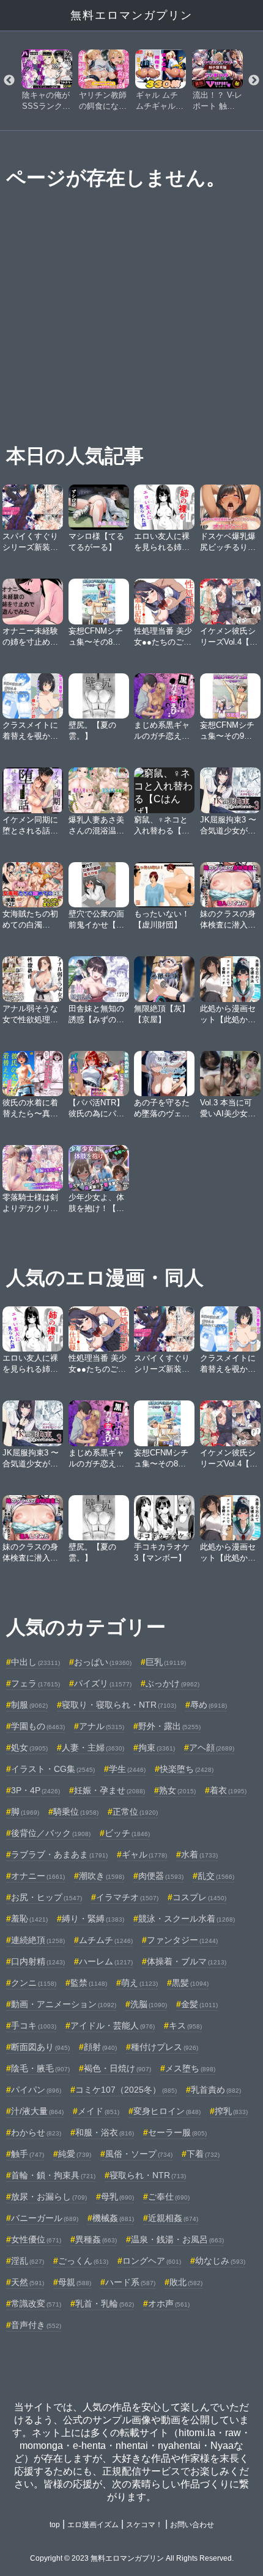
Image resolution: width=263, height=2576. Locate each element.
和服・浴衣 (105, 2132)
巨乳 (166, 1662)
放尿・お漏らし (49, 2197)
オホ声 (169, 2303)
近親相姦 (173, 2218)
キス (185, 2025)
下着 (203, 2154)
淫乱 (28, 2261)
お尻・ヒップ (46, 1897)
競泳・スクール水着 (187, 1919)
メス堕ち (190, 2068)
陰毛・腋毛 (40, 2068)
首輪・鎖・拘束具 (53, 2175)
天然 (28, 2282)
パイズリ (103, 1683)
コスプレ (199, 1897)
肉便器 (161, 1876)
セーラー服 (177, 2132)
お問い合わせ (192, 2525)
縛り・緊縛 (93, 1919)
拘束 (157, 1747)
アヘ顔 (212, 1747)
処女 (29, 1747)
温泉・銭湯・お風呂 (177, 2239)
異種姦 (96, 2239)
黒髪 (190, 1983)
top (55, 2525)
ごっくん (83, 2261)
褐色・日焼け (117, 2068)
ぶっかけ (172, 1683)
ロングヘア (152, 2261)
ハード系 (130, 2282)
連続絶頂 (38, 1940)
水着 (199, 1854)
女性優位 (36, 2239)
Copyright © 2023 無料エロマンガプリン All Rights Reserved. (132, 2558)
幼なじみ (220, 2261)
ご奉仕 (169, 2197)
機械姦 (113, 2218)
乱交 (216, 1876)
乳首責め (216, 2090)
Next (254, 81)
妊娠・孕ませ (109, 1790)
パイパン (36, 2090)
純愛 (75, 2154)
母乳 (117, 2197)
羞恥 (29, 1919)
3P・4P (35, 1790)
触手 (28, 2154)
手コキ (34, 2025)
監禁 (89, 1983)
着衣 (228, 1790)
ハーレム (106, 1961)
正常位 (135, 1812)
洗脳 (149, 2004)
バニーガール (45, 2218)
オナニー (38, 1876)
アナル (102, 1726)
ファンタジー (182, 1940)
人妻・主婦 (93, 1747)
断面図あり (40, 2047)
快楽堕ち (187, 1769)
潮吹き (102, 1876)
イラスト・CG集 (53, 1769)
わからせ (36, 2132)
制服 (29, 1705)
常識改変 (36, 2303)
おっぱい (103, 1662)
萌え (139, 1983)
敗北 (186, 2282)
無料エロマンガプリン (131, 15)
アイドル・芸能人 (113, 2025)
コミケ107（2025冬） (126, 2090)
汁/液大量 (37, 2111)
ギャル (144, 1854)
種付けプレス (165, 2047)
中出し (35, 1662)
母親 (75, 2282)
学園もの (38, 1726)
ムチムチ (106, 1940)
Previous (9, 81)
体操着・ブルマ (187, 1961)
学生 (127, 1769)
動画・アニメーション (64, 2004)
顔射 (100, 2047)
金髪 (199, 2004)
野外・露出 (169, 1726)
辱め (209, 1705)
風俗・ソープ (139, 2154)
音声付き (36, 2325)
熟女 (177, 1790)
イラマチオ (127, 1897)
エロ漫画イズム (93, 2525)
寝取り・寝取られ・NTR (119, 1705)
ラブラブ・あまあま (59, 1854)
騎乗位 (76, 1812)
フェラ (35, 1683)
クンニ (34, 1983)
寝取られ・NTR (148, 2175)
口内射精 (38, 1961)
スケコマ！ (144, 2525)
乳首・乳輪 (105, 2303)
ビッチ (127, 1833)
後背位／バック (51, 1833)
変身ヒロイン (167, 2111)
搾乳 (231, 2111)
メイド (98, 2111)
